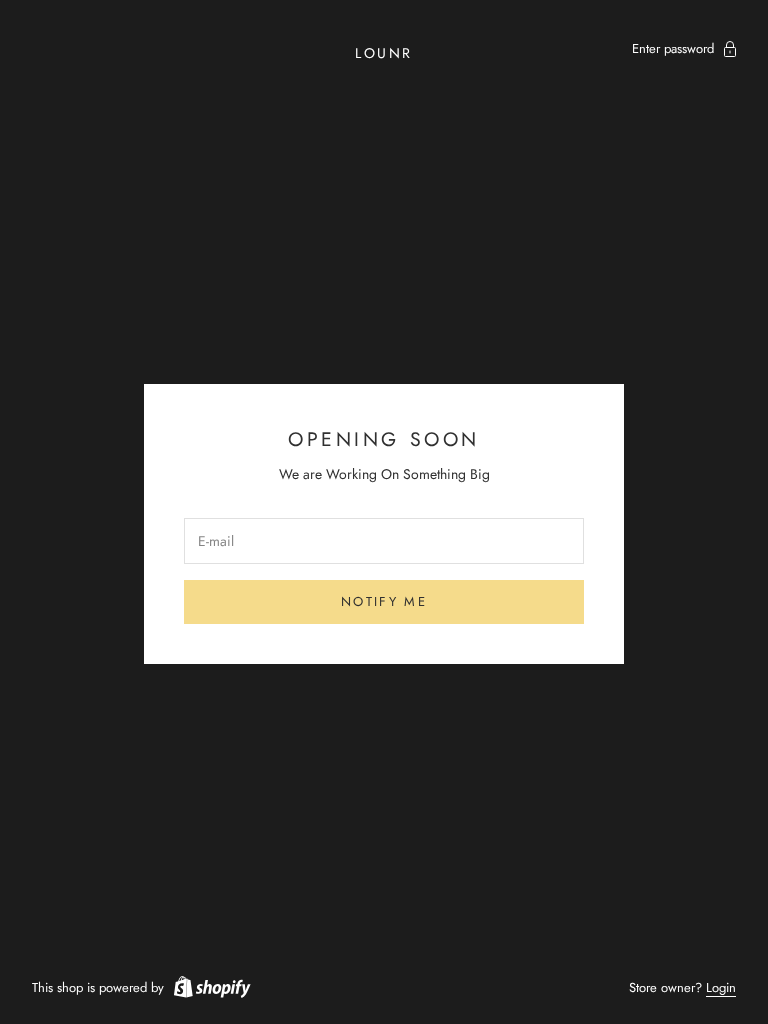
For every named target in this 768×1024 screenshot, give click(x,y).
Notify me (384, 601)
